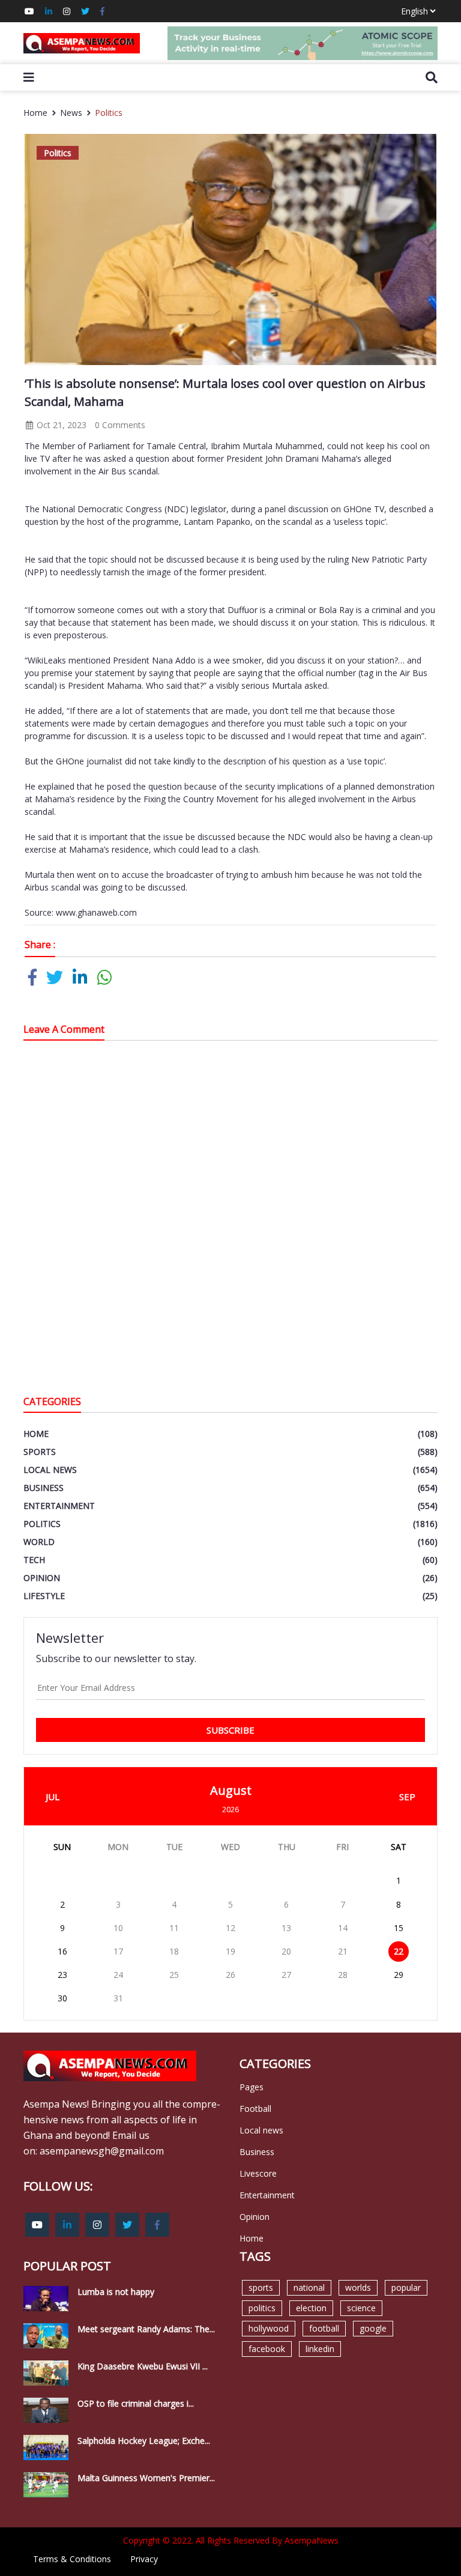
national (309, 2287)
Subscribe (230, 1730)
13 (286, 1928)
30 (62, 1998)
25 (174, 1975)
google (373, 2328)
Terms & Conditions (72, 2559)
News (71, 113)
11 (174, 1928)
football (324, 2328)
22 (399, 1951)
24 (118, 1975)
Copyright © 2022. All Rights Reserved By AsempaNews (231, 2540)
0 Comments (120, 425)
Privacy (144, 2559)
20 (286, 1951)
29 (399, 1975)
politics (262, 2308)
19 (230, 1951)
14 (343, 1928)
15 (399, 1928)
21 (343, 1951)
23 (62, 1975)
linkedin (320, 2349)
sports (261, 2287)
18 (174, 1951)
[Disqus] (230, 1221)
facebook (267, 2349)
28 (343, 1975)
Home (35, 113)
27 (286, 1975)
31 (118, 1998)
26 (230, 1975)
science (361, 2308)
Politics (109, 113)
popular (406, 2287)
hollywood (269, 2328)
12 (230, 1928)
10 (118, 1928)
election (311, 2308)
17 (118, 1951)
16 (62, 1951)
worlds (358, 2287)
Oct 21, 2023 (60, 425)
